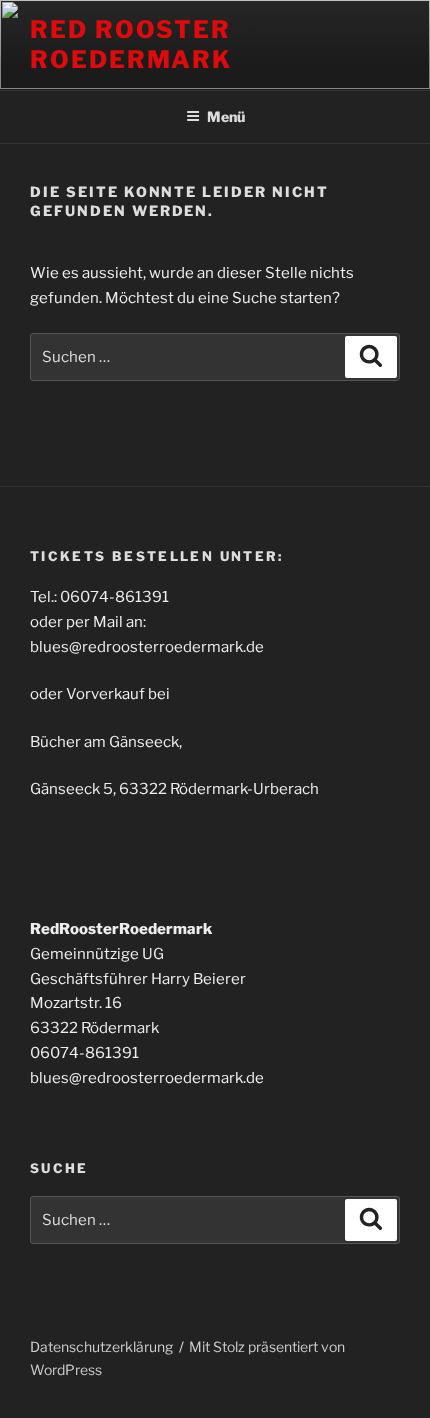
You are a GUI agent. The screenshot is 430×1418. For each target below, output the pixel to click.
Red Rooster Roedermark (131, 44)
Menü (226, 116)
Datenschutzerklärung (101, 1346)
